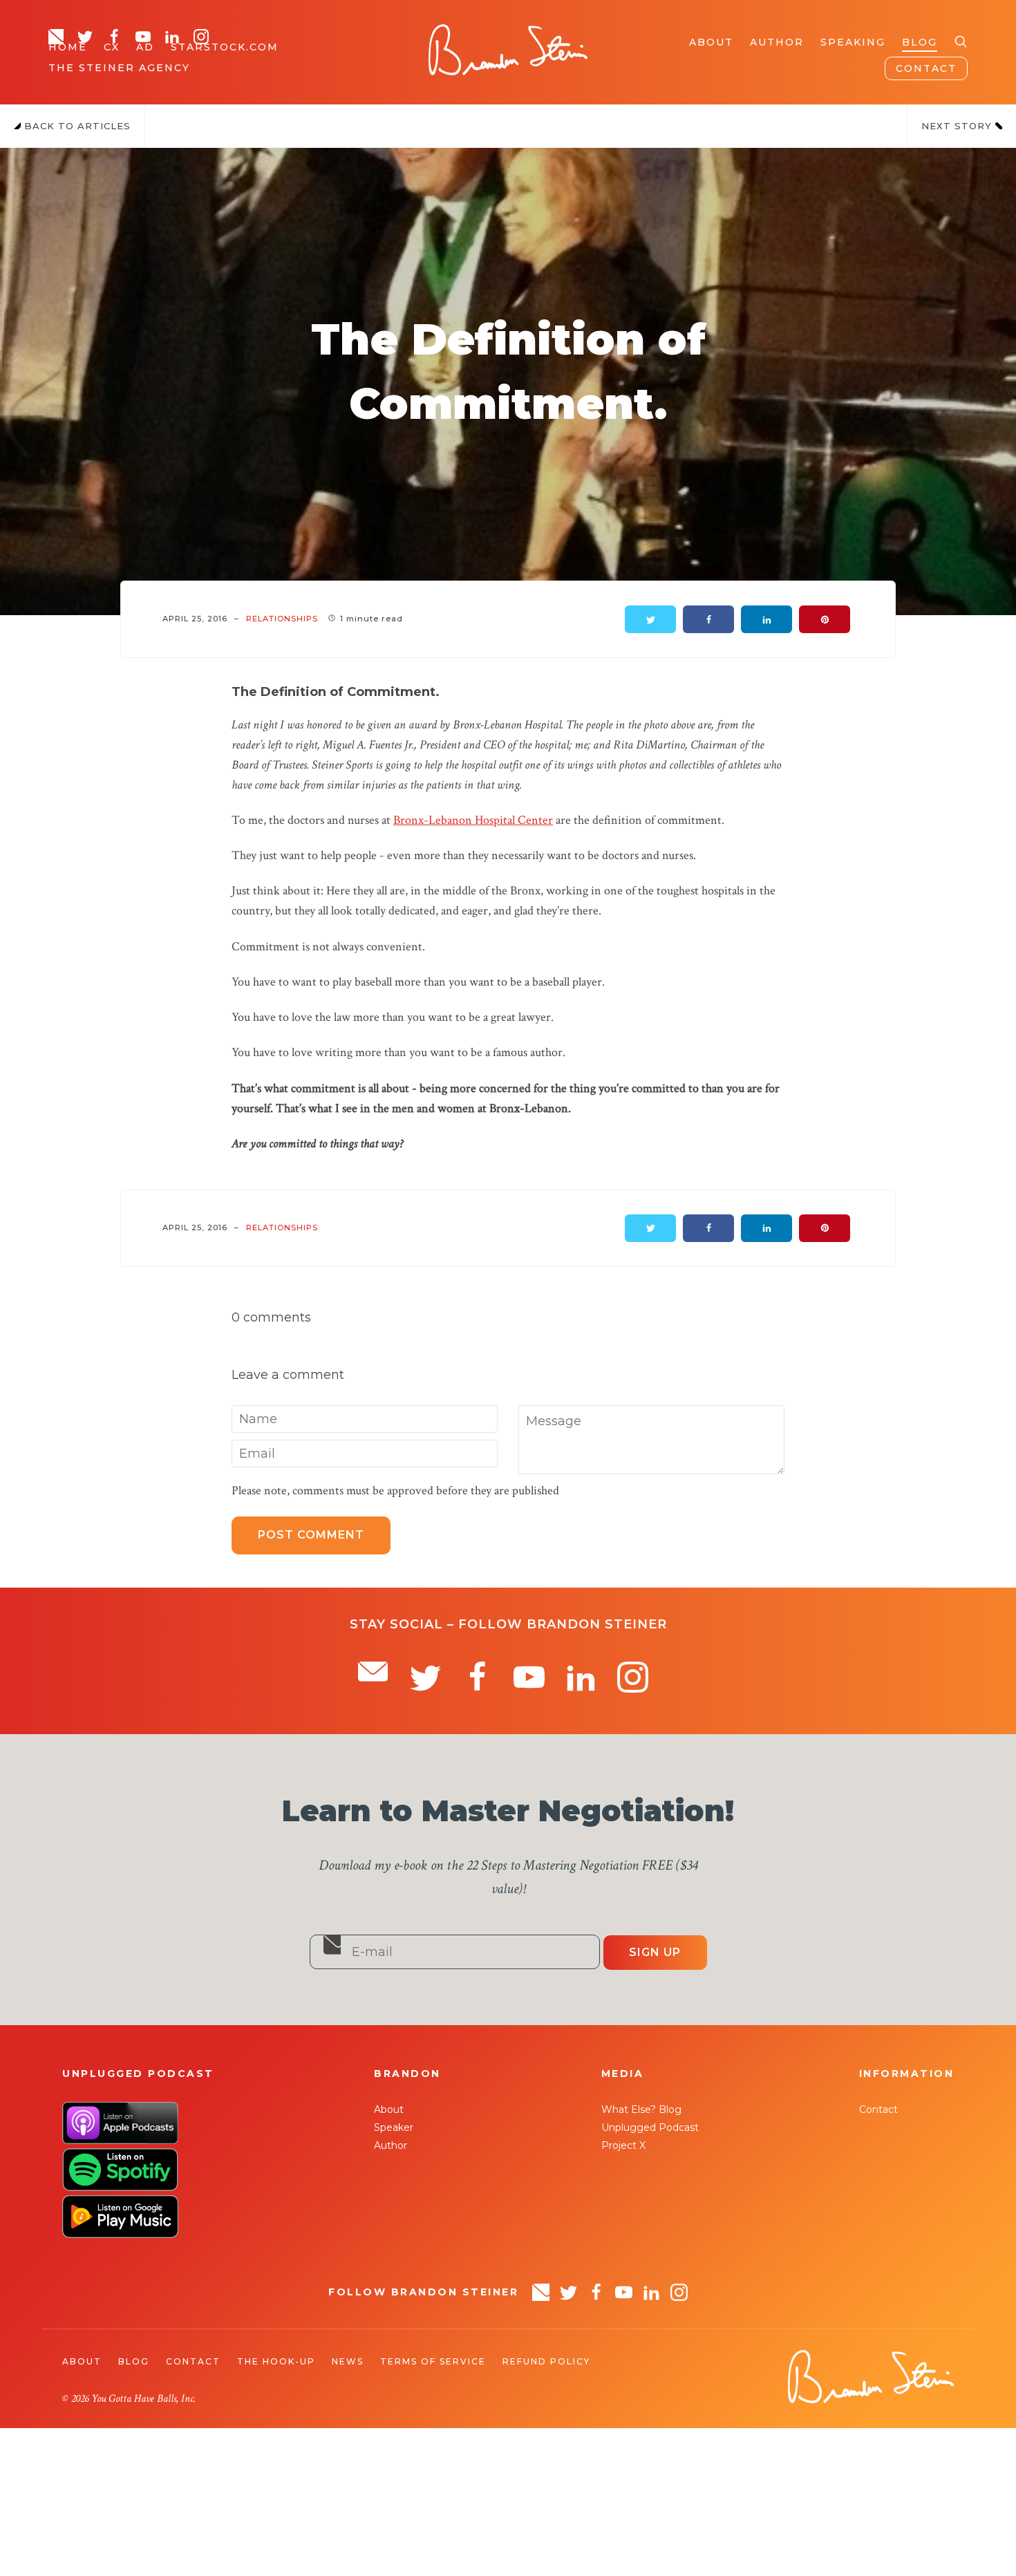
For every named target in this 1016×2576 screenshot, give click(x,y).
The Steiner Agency (119, 68)
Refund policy (546, 2361)
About (711, 42)
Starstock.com (225, 47)
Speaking (853, 42)
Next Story (958, 126)
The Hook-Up (276, 2361)
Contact (926, 68)
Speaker (394, 2127)
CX (112, 47)
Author (777, 42)
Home (68, 47)
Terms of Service (433, 2361)
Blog (920, 42)
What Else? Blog (641, 2109)
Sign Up (655, 1952)
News (348, 2361)
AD (145, 47)
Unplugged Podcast (650, 2127)
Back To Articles (76, 126)
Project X (623, 2145)
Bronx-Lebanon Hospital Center (473, 820)
